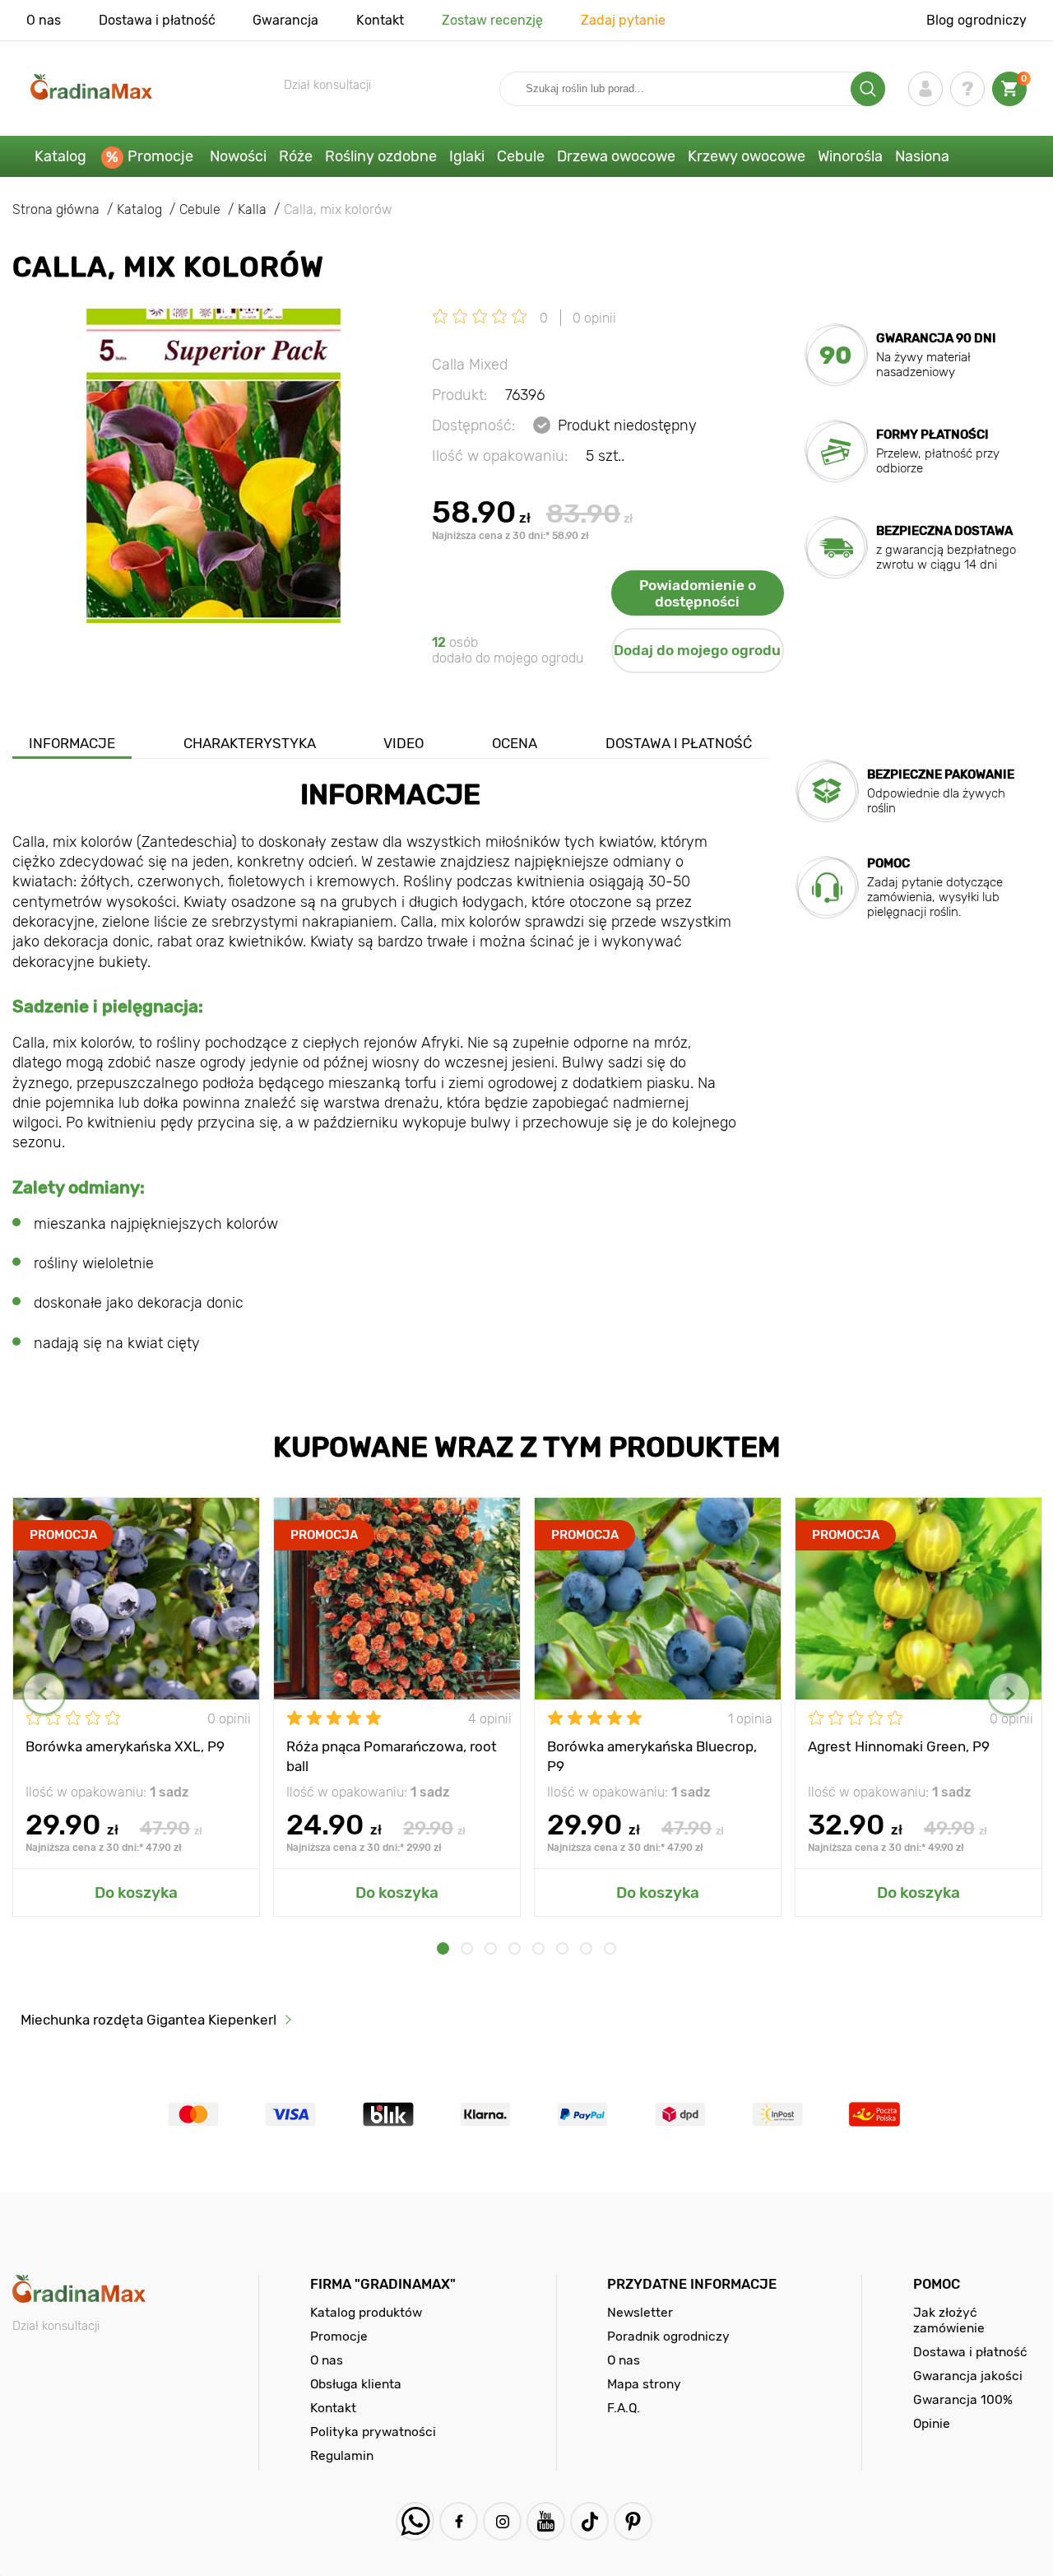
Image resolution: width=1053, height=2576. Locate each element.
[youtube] (546, 2521)
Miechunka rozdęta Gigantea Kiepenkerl (148, 2020)
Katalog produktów (366, 2312)
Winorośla (850, 156)
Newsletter (640, 2312)
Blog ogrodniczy (976, 20)
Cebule (521, 156)
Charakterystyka (250, 743)
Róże (296, 156)
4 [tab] (515, 1948)
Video (404, 743)
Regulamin (342, 2455)
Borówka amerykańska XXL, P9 (125, 1746)
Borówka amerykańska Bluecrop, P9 (652, 1755)
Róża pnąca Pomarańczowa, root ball (392, 1755)
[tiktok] (589, 2521)
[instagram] (502, 2521)
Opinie (932, 2423)
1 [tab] (443, 1948)
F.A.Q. (624, 2408)
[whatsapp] (415, 2521)
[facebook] (459, 2521)
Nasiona (922, 156)
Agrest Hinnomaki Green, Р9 (899, 1746)
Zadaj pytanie (623, 20)
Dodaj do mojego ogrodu (697, 650)
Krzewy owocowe (747, 156)
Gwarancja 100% (963, 2399)
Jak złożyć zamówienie (949, 2320)
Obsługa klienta (356, 2384)
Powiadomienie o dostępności (698, 593)
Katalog (60, 156)
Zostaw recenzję (492, 20)
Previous (44, 1693)
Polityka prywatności (373, 2432)
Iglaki (467, 156)
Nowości (238, 156)
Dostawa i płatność (157, 20)
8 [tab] (610, 1948)
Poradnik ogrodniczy (668, 2336)
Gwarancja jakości (968, 2376)
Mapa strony (644, 2384)
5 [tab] (538, 1948)
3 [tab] (491, 1948)
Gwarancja (285, 20)
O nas (44, 20)
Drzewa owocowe (616, 156)
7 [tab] (586, 1948)
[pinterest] (633, 2521)
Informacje (72, 743)
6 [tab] (562, 1948)
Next (1009, 1693)
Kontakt (380, 20)
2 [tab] (467, 1948)
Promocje (160, 156)
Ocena (515, 743)
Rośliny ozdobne (381, 156)
